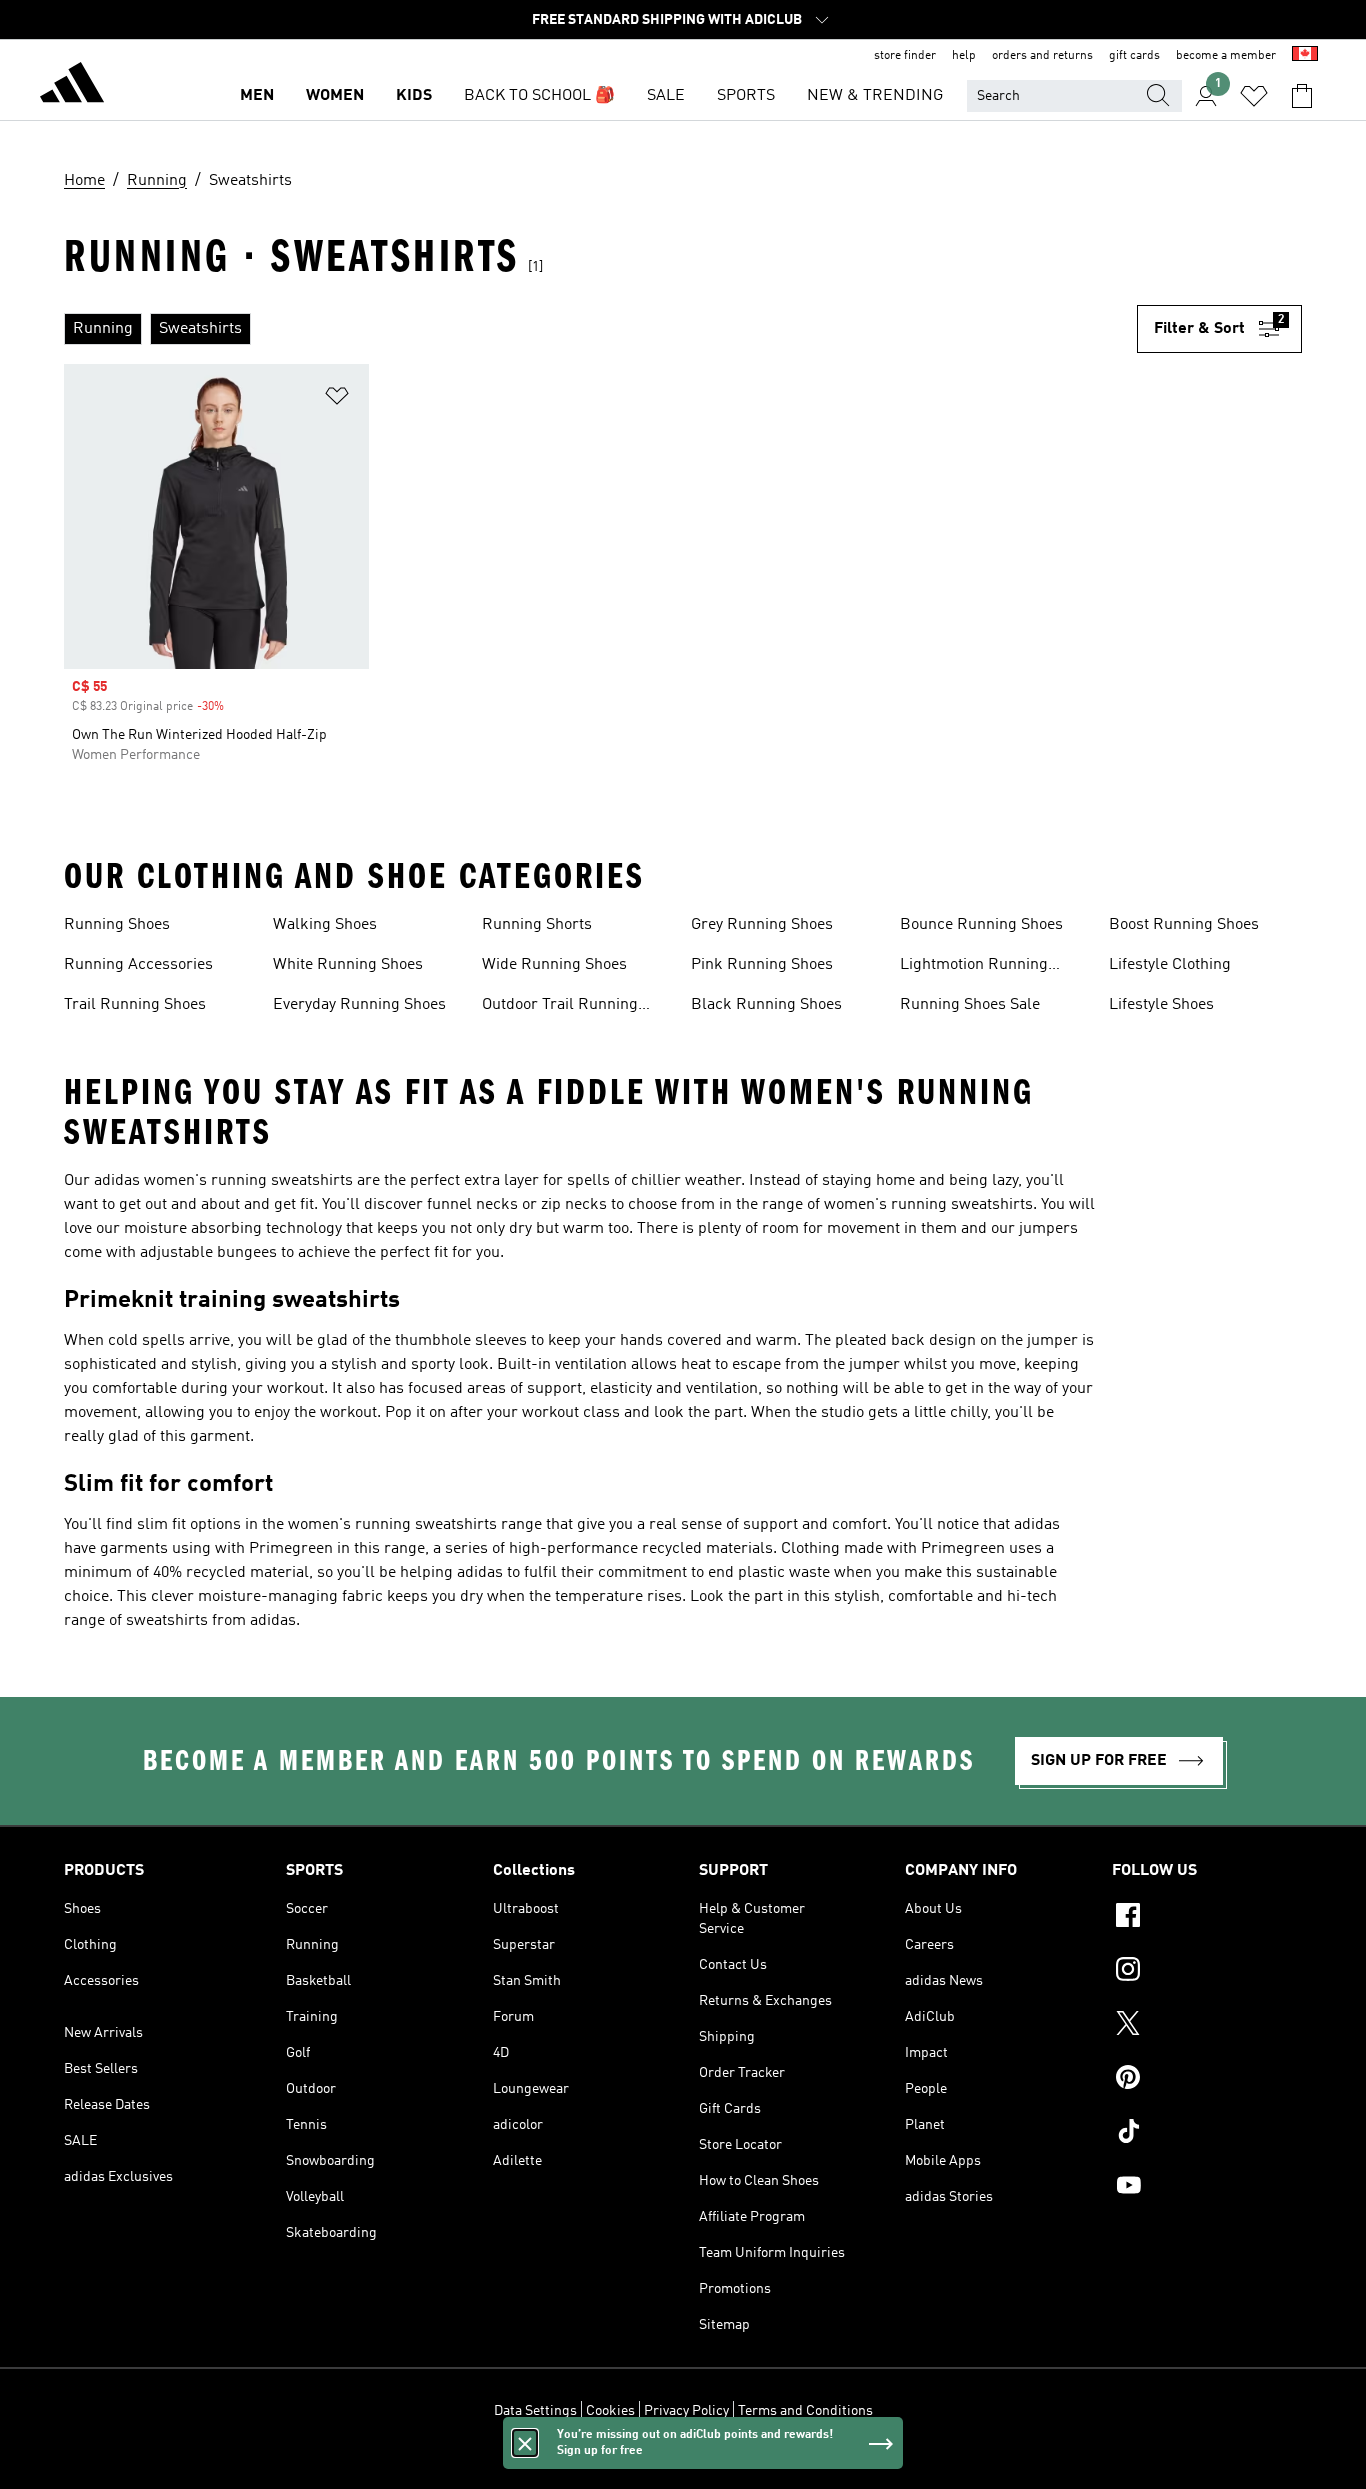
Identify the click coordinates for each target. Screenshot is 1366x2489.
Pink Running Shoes (762, 965)
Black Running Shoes (766, 1005)
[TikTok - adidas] (1207, 2134)
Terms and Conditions (805, 2411)
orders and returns (1042, 56)
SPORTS (746, 96)
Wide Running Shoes (554, 965)
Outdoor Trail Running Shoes (560, 1007)
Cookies (610, 2411)
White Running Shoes (348, 965)
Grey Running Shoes (762, 925)
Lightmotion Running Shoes (974, 967)
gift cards (1134, 56)
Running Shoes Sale (970, 1005)
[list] (600, 329)
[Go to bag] (1302, 96)
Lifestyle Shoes (1161, 1005)
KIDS (414, 96)
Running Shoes (117, 925)
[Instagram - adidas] (1207, 1972)
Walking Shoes (325, 925)
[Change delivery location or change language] (1305, 56)
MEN (257, 96)
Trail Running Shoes (135, 1005)
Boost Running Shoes (1184, 925)
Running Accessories (138, 965)
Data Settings (535, 2411)
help (964, 56)
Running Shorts (537, 925)
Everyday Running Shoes (359, 1005)
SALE (666, 96)
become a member (1226, 56)
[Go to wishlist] (1254, 96)
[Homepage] (72, 86)
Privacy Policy (686, 2411)
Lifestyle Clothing (1170, 965)
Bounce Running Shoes (981, 925)
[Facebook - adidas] (1207, 1918)
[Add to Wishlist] (337, 399)
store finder (905, 56)
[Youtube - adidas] (1207, 2188)
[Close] (525, 2443)
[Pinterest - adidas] (1207, 2080)
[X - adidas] (1207, 2026)
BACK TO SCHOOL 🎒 (539, 96)
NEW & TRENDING (875, 96)
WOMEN (335, 96)
